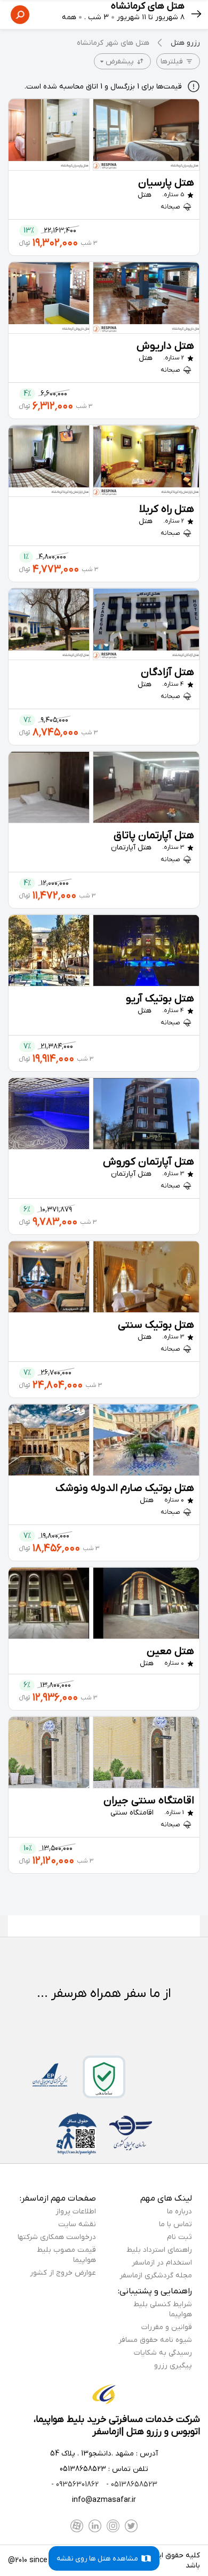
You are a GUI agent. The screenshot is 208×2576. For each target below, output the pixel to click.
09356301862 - (75, 2485)
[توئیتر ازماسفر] (131, 2526)
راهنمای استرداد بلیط (159, 2250)
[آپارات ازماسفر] (77, 2526)
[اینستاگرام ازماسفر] (113, 2526)
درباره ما (179, 2212)
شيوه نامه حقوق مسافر (155, 2340)
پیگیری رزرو (173, 2366)
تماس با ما (175, 2224)
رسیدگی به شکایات (163, 2353)
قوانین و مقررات (167, 2327)
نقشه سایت (77, 2224)
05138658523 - (131, 2485)
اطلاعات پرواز (76, 2212)
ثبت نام (179, 2237)
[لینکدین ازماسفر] (95, 2526)
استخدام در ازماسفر (162, 2263)
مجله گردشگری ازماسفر (156, 2276)
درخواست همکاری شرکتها (57, 2237)
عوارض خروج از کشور (63, 2273)
